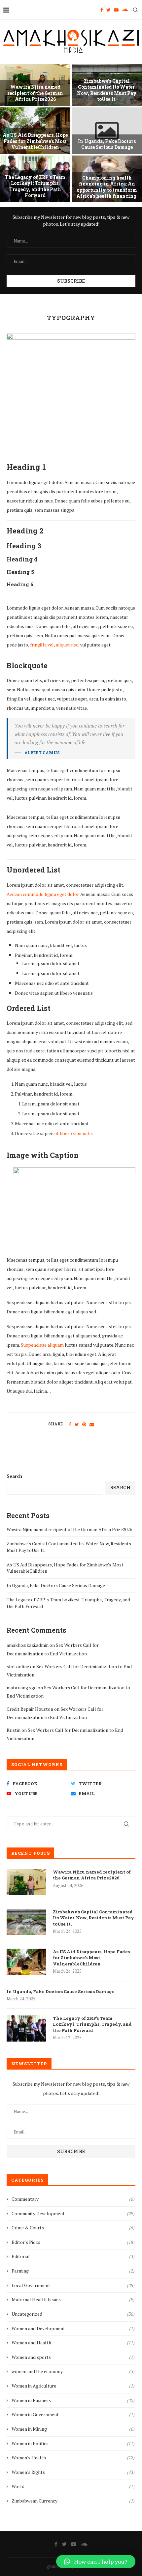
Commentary (73, 2199)
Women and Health (73, 2343)
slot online (18, 1666)
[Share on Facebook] (70, 1424)
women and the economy (73, 2371)
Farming (73, 2271)
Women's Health (73, 2458)
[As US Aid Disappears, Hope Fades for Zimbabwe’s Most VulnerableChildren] (26, 1962)
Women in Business (73, 2400)
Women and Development (73, 2328)
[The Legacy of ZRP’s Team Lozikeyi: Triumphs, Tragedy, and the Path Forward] (26, 2028)
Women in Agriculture (73, 2386)
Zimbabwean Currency (73, 2501)
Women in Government (73, 2414)
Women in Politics (73, 2443)
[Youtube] (116, 10)
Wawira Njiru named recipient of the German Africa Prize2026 (35, 93)
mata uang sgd (22, 1688)
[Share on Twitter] (77, 1424)
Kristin (14, 1730)
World (73, 2486)
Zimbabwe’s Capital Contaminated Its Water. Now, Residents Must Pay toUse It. (107, 90)
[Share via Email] (92, 1424)
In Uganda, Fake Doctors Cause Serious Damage (107, 144)
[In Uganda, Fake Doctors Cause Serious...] (107, 131)
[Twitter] (108, 10)
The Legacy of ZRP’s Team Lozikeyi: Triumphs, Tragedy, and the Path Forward (35, 186)
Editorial (73, 2256)
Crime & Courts (73, 2228)
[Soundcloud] (125, 10)
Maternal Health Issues (73, 2299)
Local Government (73, 2285)
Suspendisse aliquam (42, 1345)
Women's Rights (73, 2472)
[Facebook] (102, 10)
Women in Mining (73, 2429)
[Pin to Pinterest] (84, 1424)
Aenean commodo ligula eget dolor (43, 894)
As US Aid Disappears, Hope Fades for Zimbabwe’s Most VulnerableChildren (35, 141)
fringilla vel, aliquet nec (54, 645)
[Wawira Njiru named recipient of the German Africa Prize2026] (26, 1882)
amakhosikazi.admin (28, 1645)
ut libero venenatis (74, 1133)
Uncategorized (73, 2314)
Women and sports (73, 2357)
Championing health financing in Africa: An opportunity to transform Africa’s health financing (107, 187)
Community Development (73, 2213)
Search (14, 1476)
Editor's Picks (73, 2242)
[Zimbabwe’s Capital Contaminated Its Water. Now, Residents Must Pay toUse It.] (26, 1922)
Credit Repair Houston (30, 1709)
